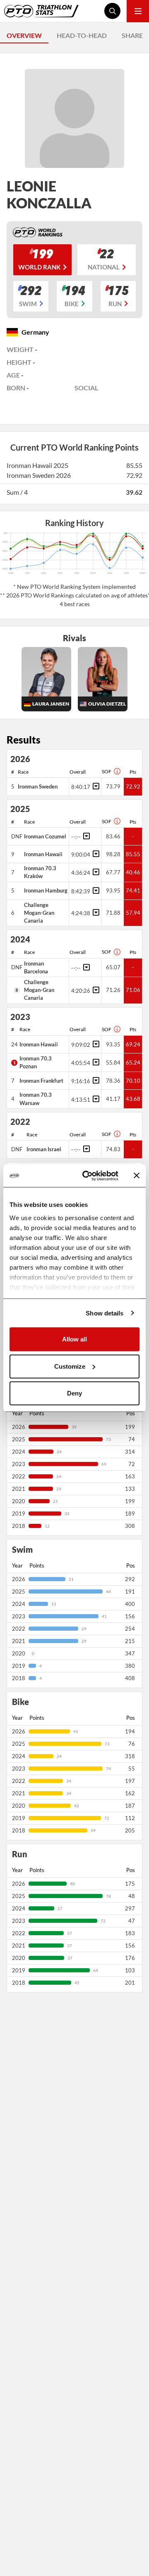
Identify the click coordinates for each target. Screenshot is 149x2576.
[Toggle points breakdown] (95, 786)
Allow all (74, 1339)
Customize (70, 1366)
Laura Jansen (51, 704)
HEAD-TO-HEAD (82, 35)
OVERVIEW (24, 35)
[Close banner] (137, 1176)
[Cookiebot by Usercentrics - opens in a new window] (87, 1176)
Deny (74, 1393)
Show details (105, 1313)
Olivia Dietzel (107, 704)
